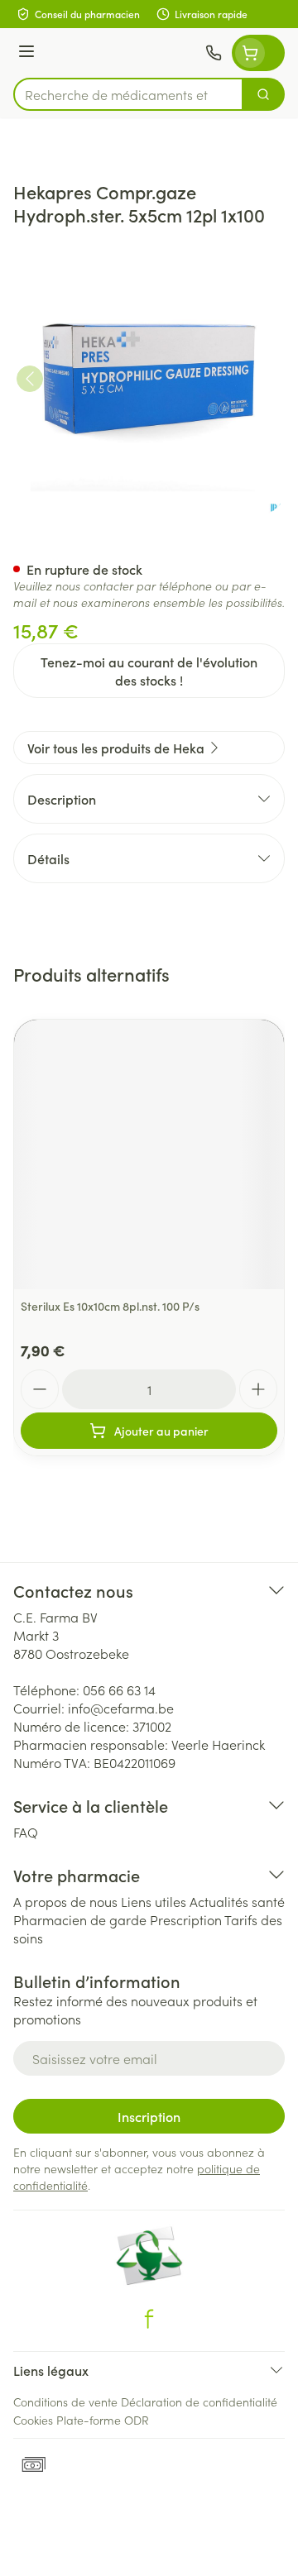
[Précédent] (30, 379)
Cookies (33, 2420)
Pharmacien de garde (80, 1919)
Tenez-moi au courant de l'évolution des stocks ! (149, 671)
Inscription (149, 2116)
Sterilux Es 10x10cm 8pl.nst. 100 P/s (110, 1306)
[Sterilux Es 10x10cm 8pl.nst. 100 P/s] (149, 1154)
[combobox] (128, 94)
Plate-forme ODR (103, 2420)
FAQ (26, 1832)
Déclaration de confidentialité (199, 2402)
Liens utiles (154, 1901)
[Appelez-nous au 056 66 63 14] (214, 53)
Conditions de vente (65, 2402)
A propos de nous (65, 1901)
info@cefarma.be (121, 1708)
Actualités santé (237, 1901)
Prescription (186, 1919)
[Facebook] (149, 2319)
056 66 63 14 (119, 1689)
